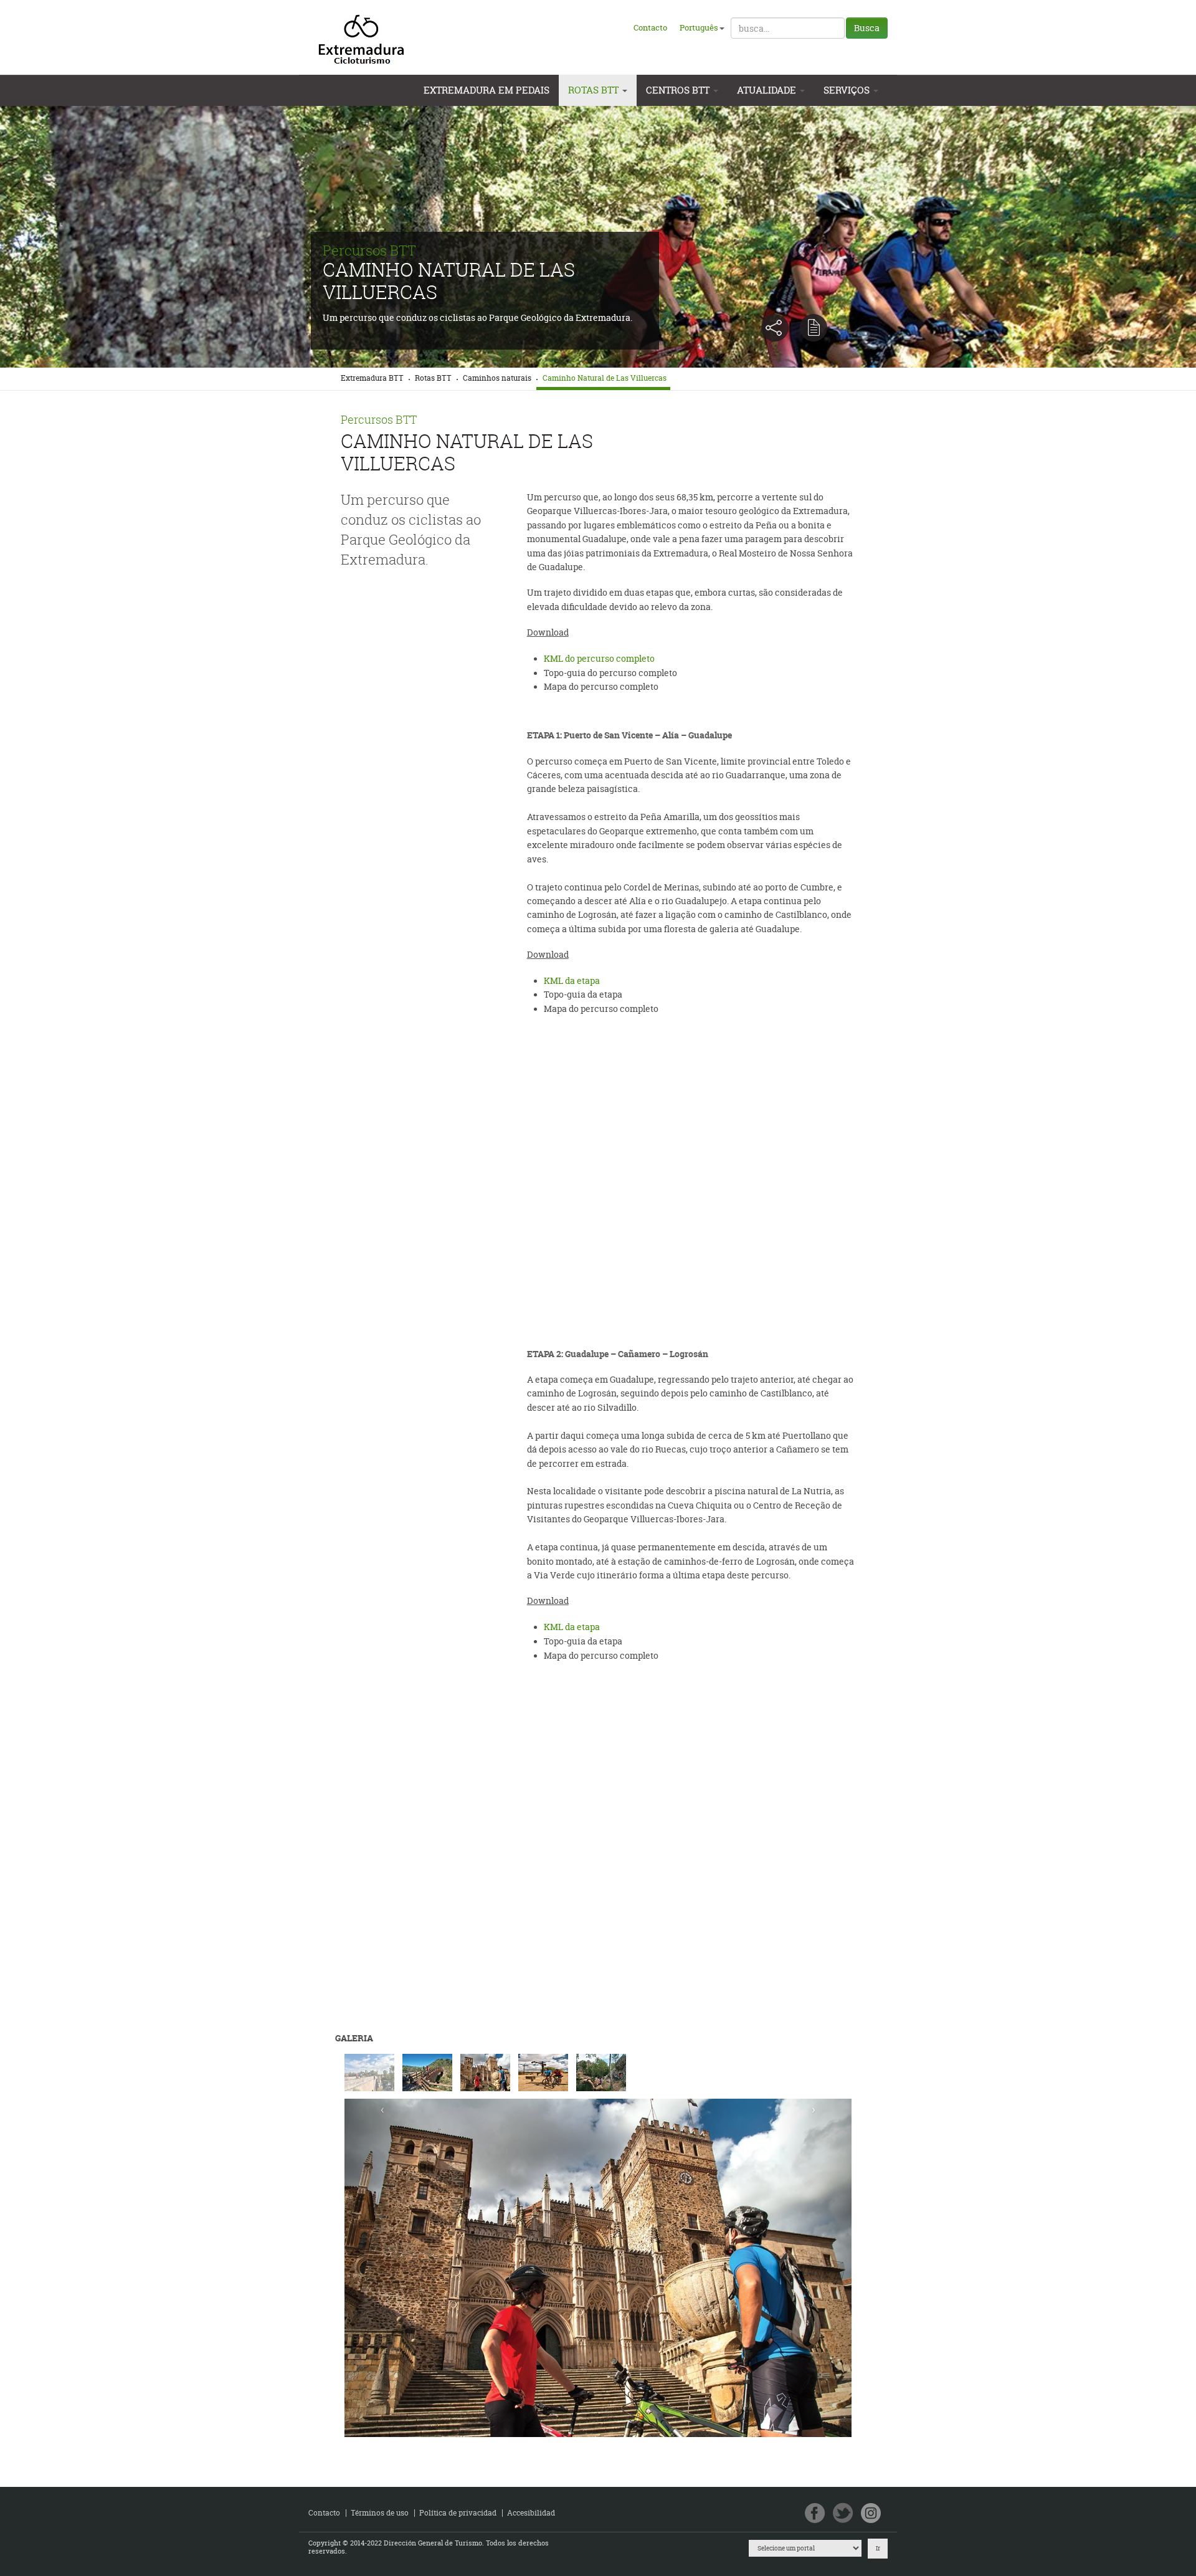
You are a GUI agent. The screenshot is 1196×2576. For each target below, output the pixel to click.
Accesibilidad (531, 2513)
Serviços (848, 90)
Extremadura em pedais (486, 90)
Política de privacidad (458, 2513)
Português (699, 27)
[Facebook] (815, 2514)
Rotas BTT (595, 90)
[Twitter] (843, 2514)
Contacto (650, 27)
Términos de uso (380, 2513)
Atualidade (768, 90)
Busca (867, 28)
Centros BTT (679, 90)
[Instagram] (871, 2514)
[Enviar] (814, 328)
